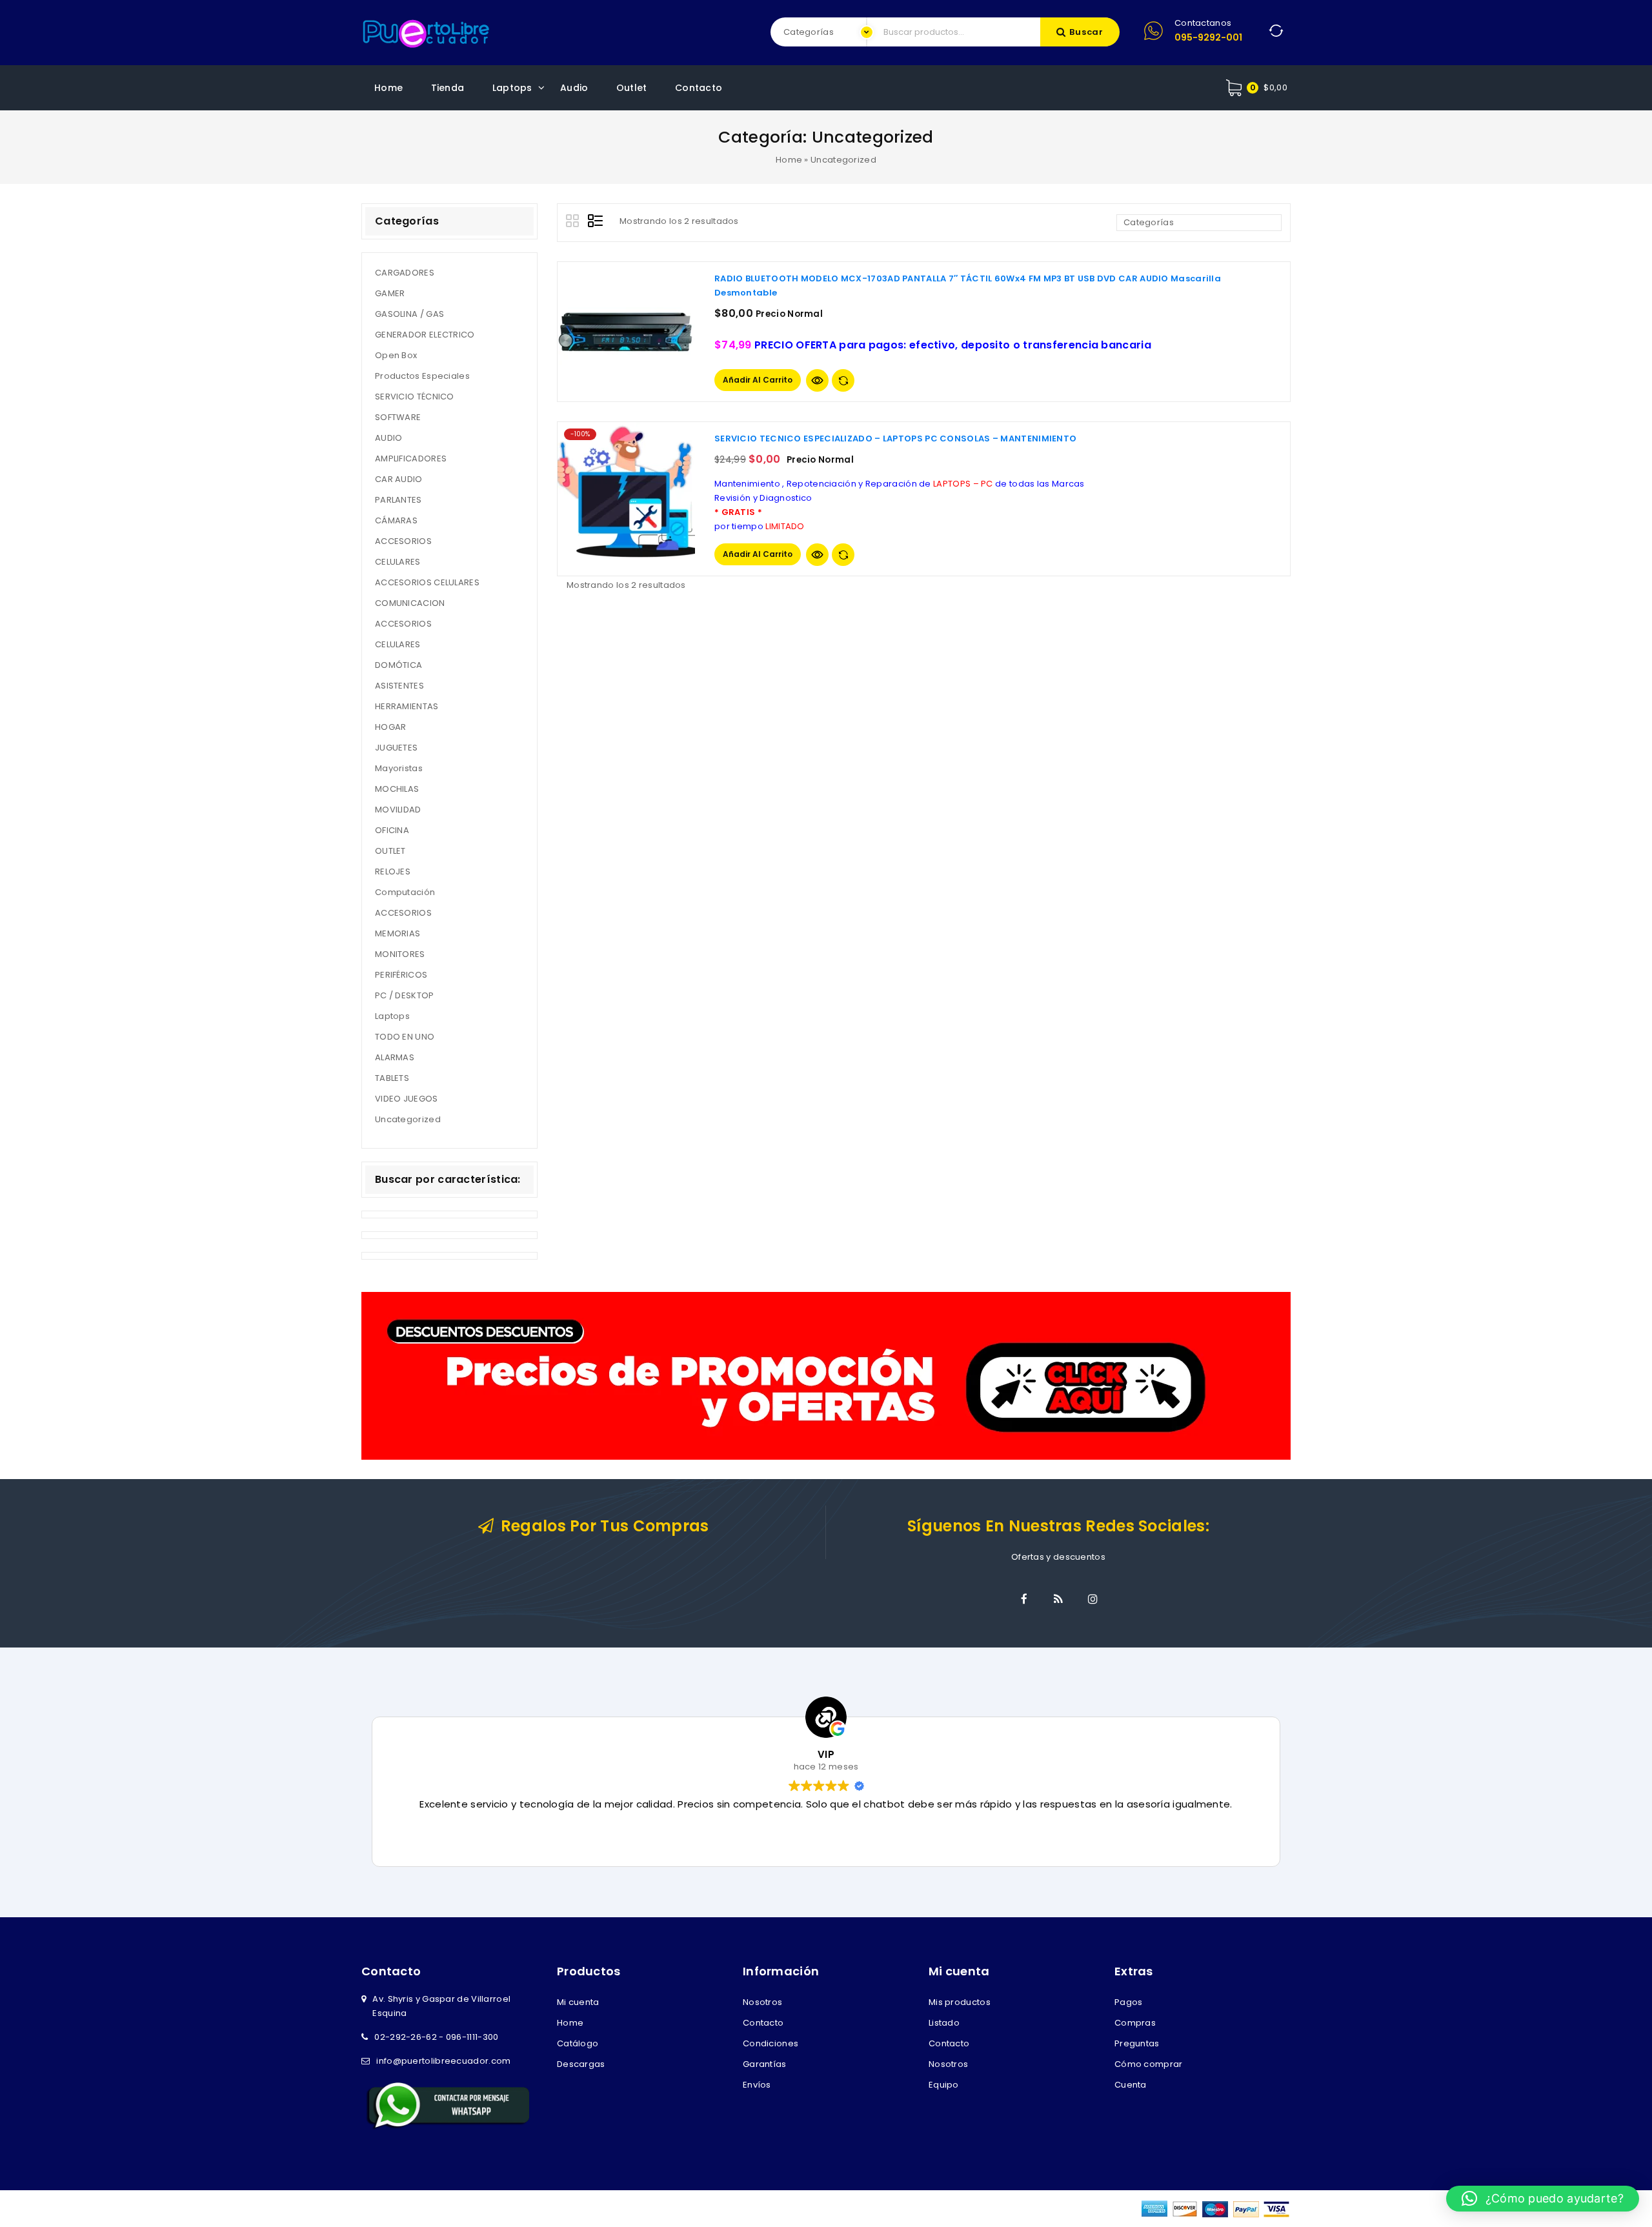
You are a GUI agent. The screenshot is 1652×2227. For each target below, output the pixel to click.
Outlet (632, 88)
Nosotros (762, 2002)
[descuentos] (826, 1375)
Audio (574, 88)
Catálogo (578, 2043)
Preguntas (1137, 2043)
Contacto (699, 88)
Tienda (448, 88)
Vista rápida (817, 380)
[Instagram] (1093, 1599)
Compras (1135, 2023)
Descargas (581, 2064)
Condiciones (771, 2043)
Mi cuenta (578, 2002)
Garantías (765, 2064)
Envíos (757, 2085)
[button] (1543, 2199)
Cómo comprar (1149, 2064)
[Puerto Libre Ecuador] (426, 32)
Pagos (1129, 2002)
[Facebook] (1024, 1599)
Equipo (944, 2085)
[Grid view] (574, 223)
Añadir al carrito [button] (758, 380)
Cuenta (1131, 2085)
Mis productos (960, 2002)
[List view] (596, 223)
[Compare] (843, 380)
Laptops (512, 88)
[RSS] (1058, 1599)
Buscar (1086, 32)
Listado (944, 2023)
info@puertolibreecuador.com (443, 2061)
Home (388, 88)
